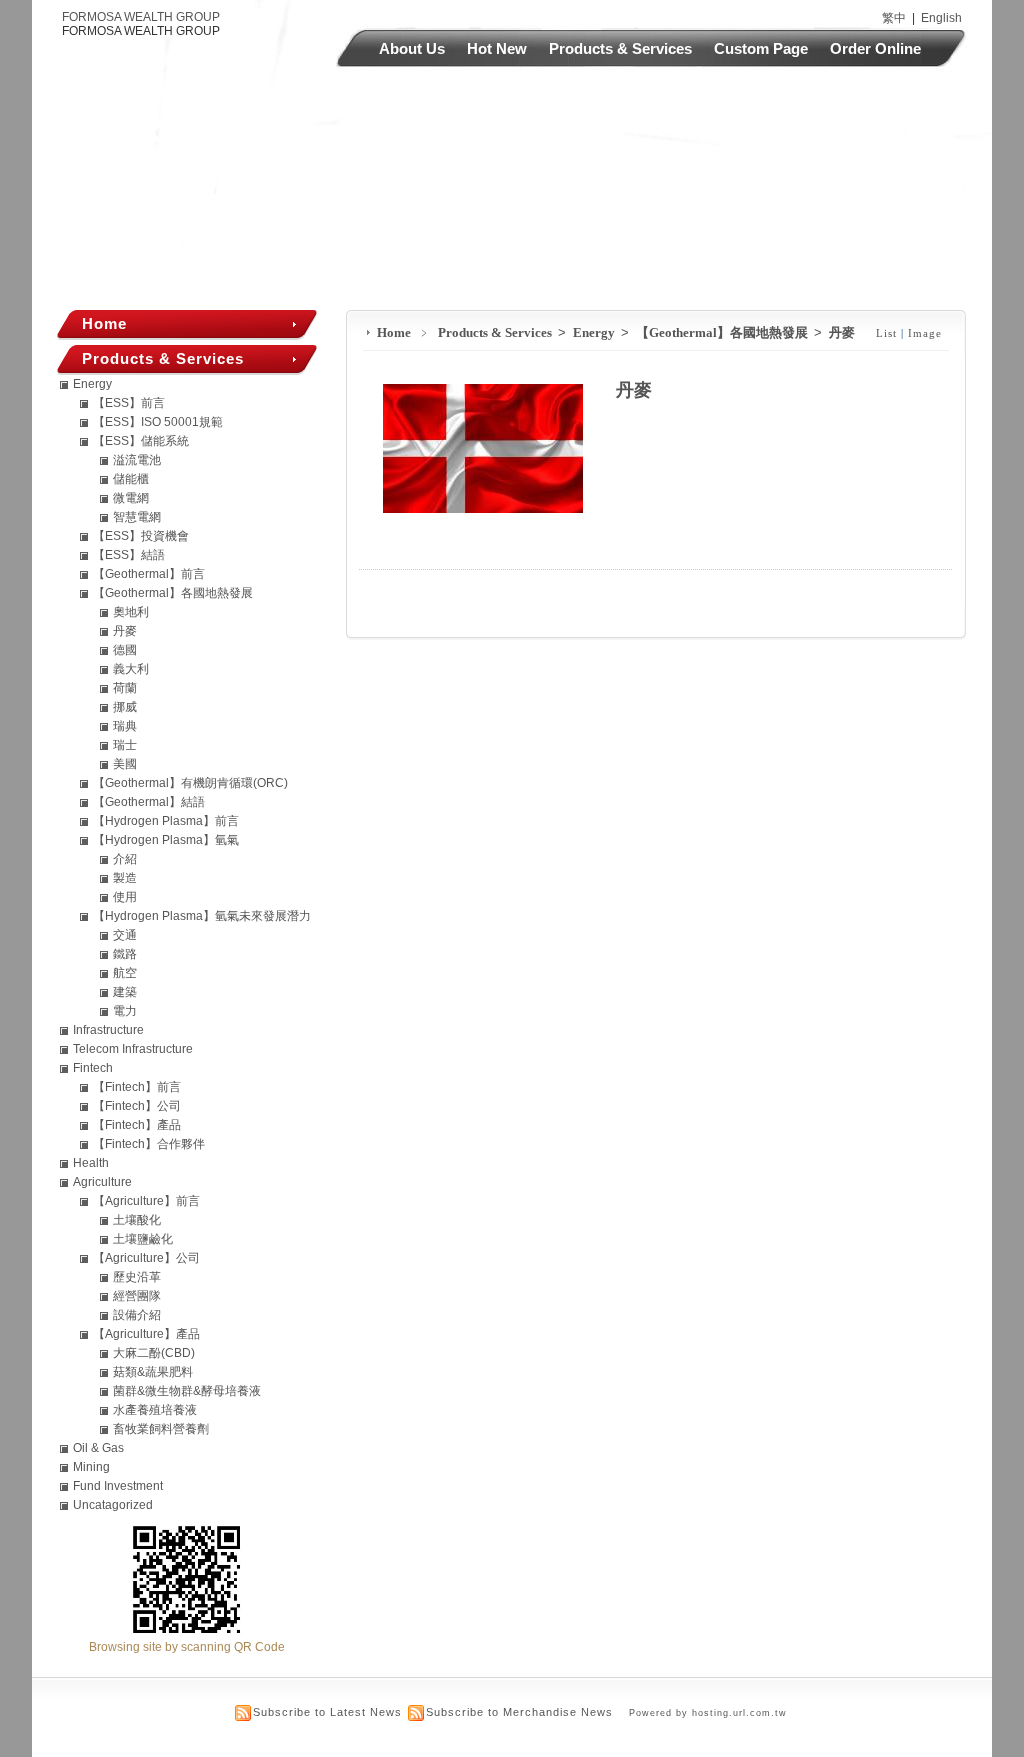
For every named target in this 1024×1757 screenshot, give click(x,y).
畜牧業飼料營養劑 (161, 1429)
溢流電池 (137, 460)
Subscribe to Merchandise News (519, 1712)
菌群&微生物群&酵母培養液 (187, 1391)
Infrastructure (108, 1030)
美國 (125, 764)
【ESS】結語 (129, 555)
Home (394, 332)
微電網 (131, 498)
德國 (125, 650)
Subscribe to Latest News (327, 1712)
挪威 (125, 707)
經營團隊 (137, 1296)
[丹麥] (483, 509)
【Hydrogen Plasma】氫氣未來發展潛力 (202, 916)
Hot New (497, 48)
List (888, 333)
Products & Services (620, 48)
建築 (125, 992)
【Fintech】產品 (137, 1125)
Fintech (93, 1068)
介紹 (125, 859)
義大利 (131, 669)
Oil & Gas (98, 1448)
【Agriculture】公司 (146, 1258)
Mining (91, 1467)
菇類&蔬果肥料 (153, 1372)
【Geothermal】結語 (149, 802)
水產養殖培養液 (155, 1410)
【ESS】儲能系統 (141, 441)
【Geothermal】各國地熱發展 (723, 332)
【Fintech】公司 (137, 1106)
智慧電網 (137, 517)
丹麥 (842, 332)
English (941, 18)
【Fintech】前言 (137, 1087)
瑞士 (125, 745)
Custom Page (761, 48)
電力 (125, 1011)
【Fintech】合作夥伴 (149, 1144)
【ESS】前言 (129, 403)
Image (925, 333)
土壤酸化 (137, 1220)
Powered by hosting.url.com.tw (708, 1713)
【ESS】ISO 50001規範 (158, 422)
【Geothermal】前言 (149, 574)
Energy (595, 332)
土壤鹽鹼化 (143, 1239)
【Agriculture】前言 (146, 1201)
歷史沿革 (137, 1277)
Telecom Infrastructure (133, 1049)
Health (91, 1163)
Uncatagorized (113, 1505)
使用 (125, 897)
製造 (125, 878)
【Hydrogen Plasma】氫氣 (166, 840)
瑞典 (125, 726)
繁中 (894, 18)
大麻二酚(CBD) (154, 1353)
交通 (125, 935)
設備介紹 (137, 1315)
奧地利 (131, 612)
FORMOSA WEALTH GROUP (141, 17)
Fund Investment (118, 1486)
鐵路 (125, 954)
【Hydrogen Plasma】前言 (166, 821)
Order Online (875, 48)
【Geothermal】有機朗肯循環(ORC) (190, 783)
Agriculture (102, 1182)
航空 (125, 973)
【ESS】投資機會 (141, 536)
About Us (412, 48)
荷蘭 (125, 688)
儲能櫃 (131, 479)
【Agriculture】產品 (146, 1334)
